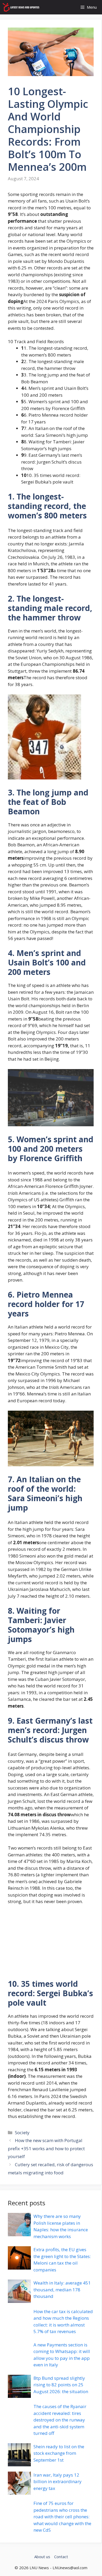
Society (22, 2132)
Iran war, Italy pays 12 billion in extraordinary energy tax (58, 2482)
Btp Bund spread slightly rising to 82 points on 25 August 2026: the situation (61, 2385)
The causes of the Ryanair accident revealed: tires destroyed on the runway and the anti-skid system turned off (60, 2420)
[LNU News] (21, 7)
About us (42, 2557)
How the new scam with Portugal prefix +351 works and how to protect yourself (46, 2148)
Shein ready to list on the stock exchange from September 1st (59, 2453)
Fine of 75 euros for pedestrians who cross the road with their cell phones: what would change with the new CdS (62, 2517)
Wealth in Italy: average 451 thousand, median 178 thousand (62, 2290)
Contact (61, 2557)
